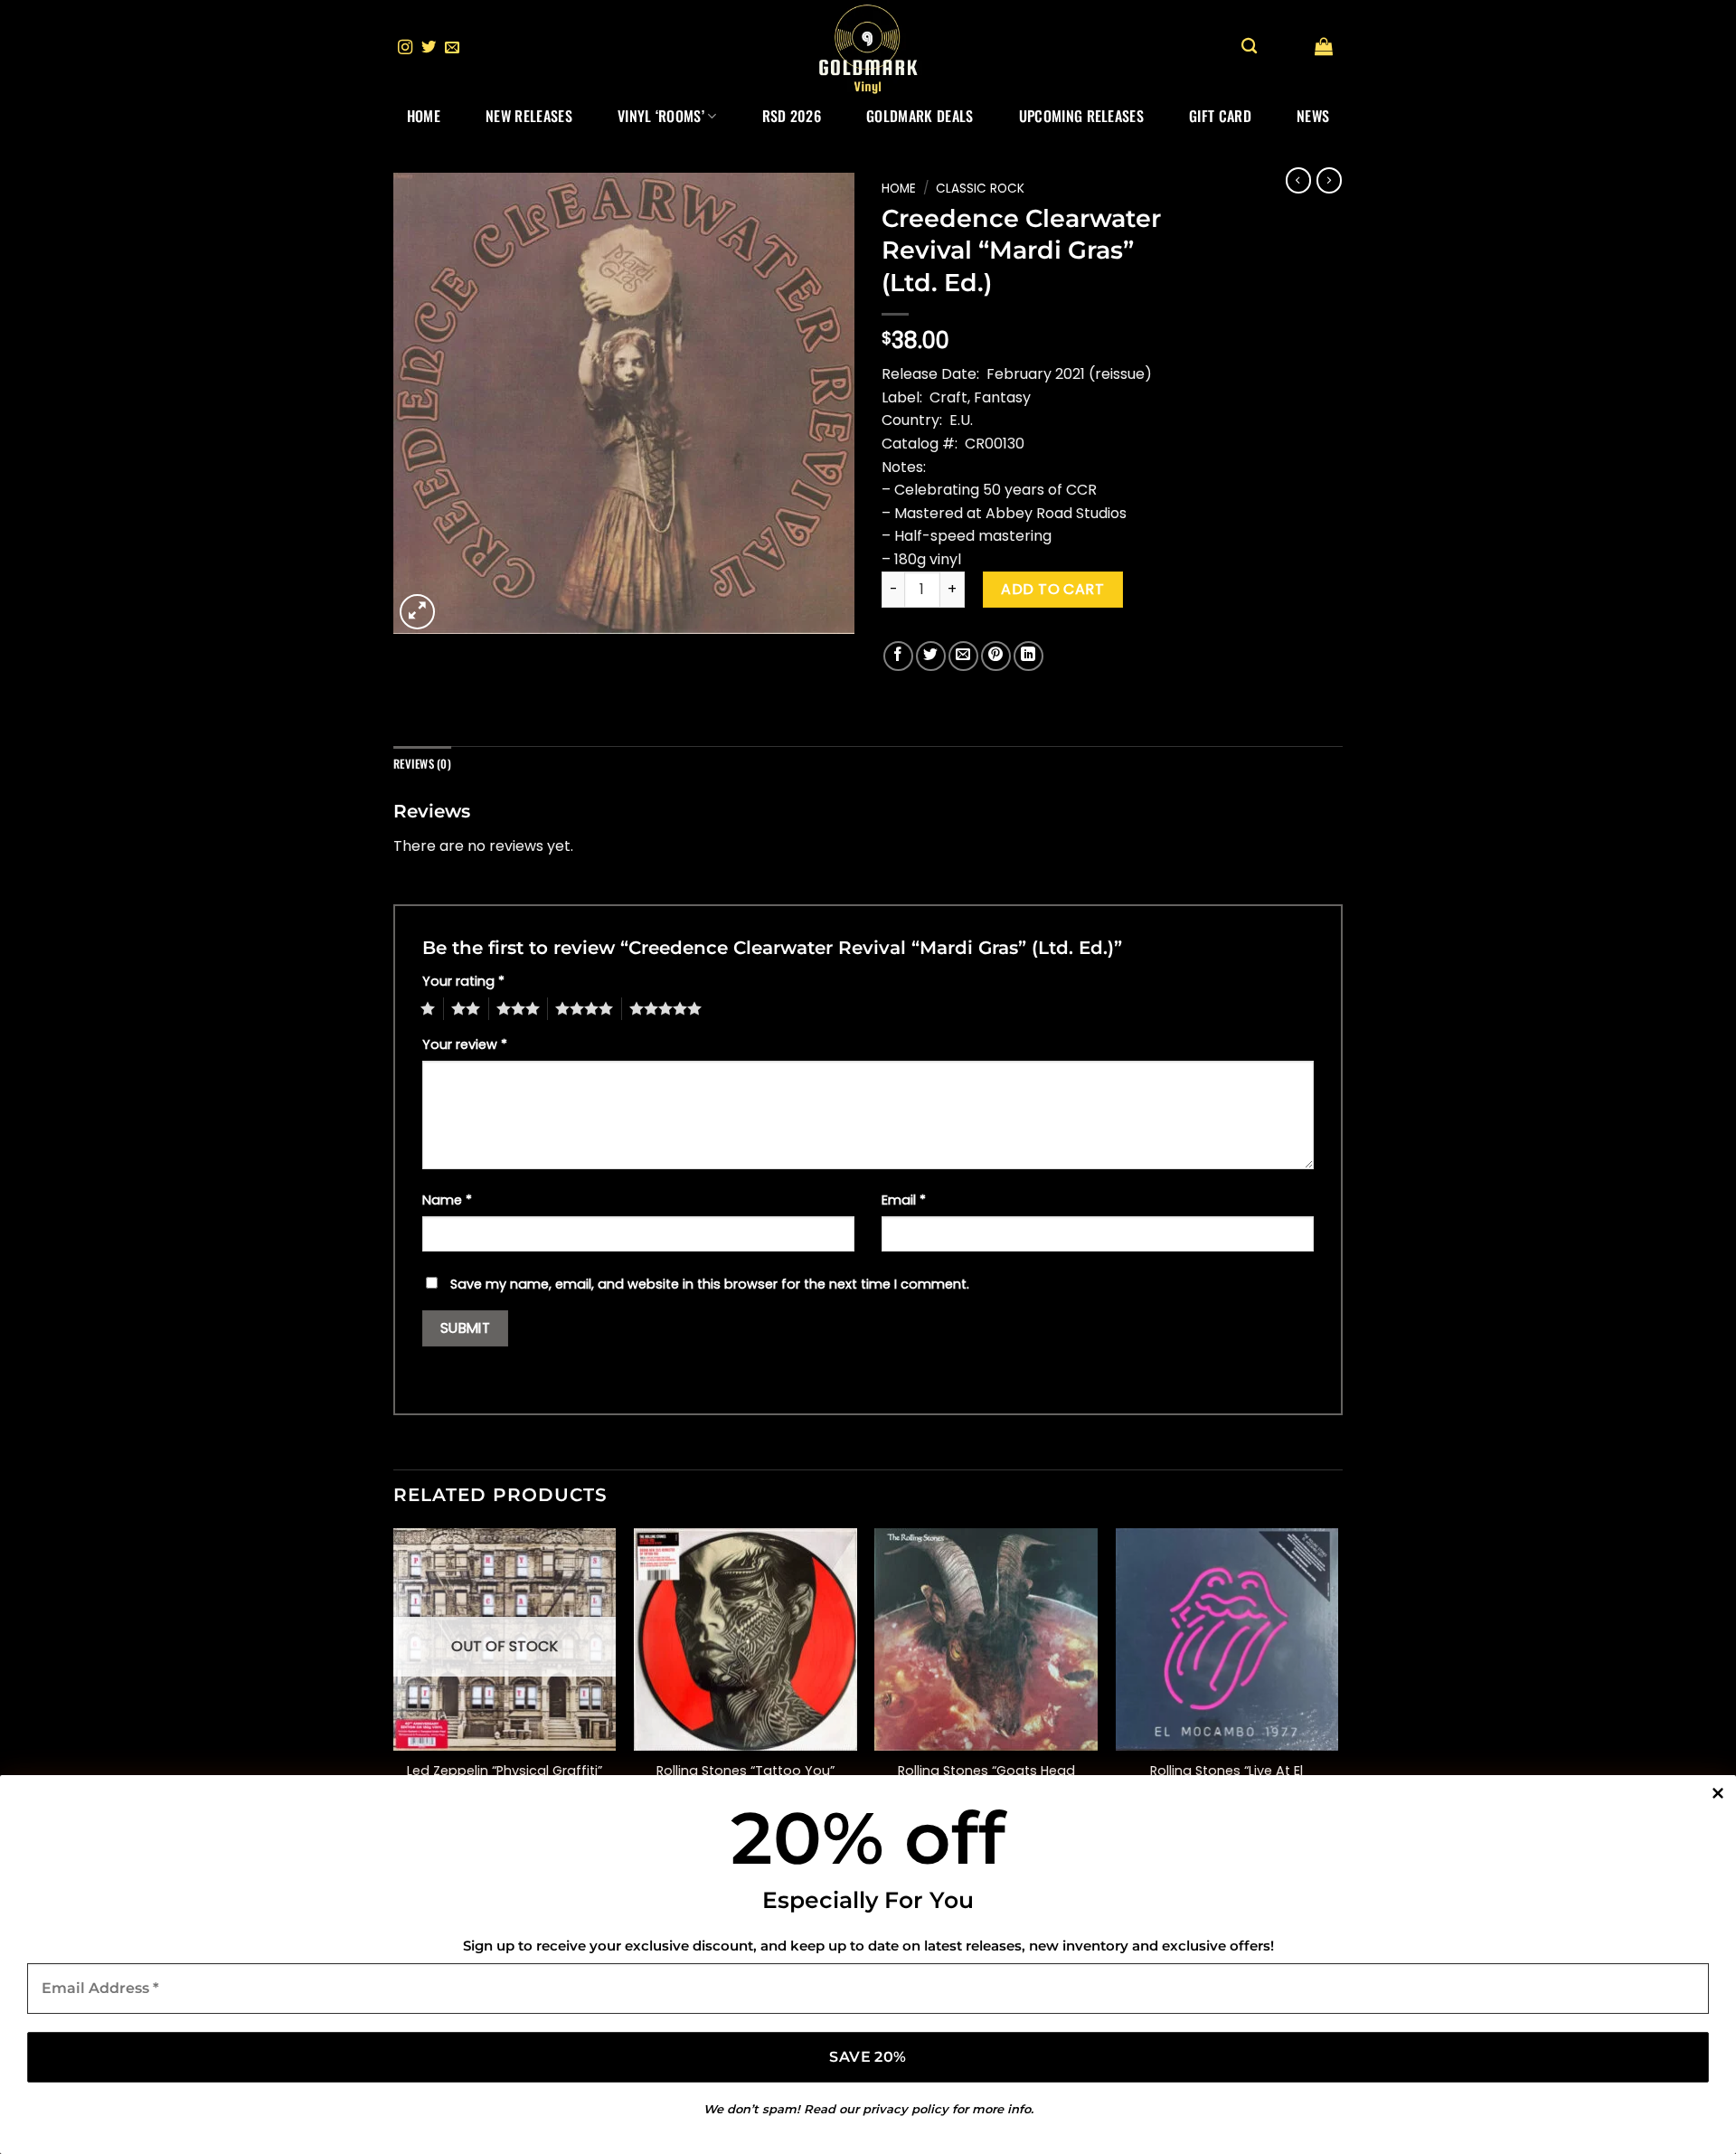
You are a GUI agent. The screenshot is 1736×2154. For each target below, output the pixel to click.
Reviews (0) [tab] (422, 764)
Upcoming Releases (1081, 116)
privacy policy (906, 2109)
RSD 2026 (792, 116)
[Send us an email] (452, 48)
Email (904, 1200)
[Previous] (394, 1687)
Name (447, 1200)
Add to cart (1052, 589)
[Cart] (1324, 46)
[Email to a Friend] (963, 656)
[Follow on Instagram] (405, 48)
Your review (465, 1044)
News (1313, 116)
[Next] (1337, 1687)
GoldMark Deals (920, 116)
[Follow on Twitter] (429, 48)
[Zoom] (417, 612)
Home (424, 116)
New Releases (529, 116)
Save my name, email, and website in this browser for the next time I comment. (710, 1284)
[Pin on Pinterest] (996, 656)
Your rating (463, 981)
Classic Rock (980, 189)
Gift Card (1220, 116)
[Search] (1249, 47)
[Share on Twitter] (931, 656)
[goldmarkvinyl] (868, 48)
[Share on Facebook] (898, 656)
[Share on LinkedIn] (1028, 656)
